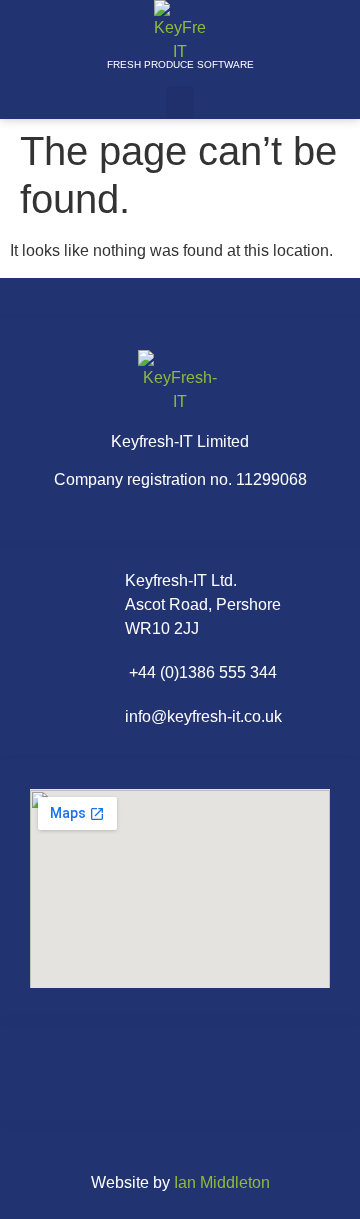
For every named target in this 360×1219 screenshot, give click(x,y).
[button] (180, 102)
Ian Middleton (222, 1182)
